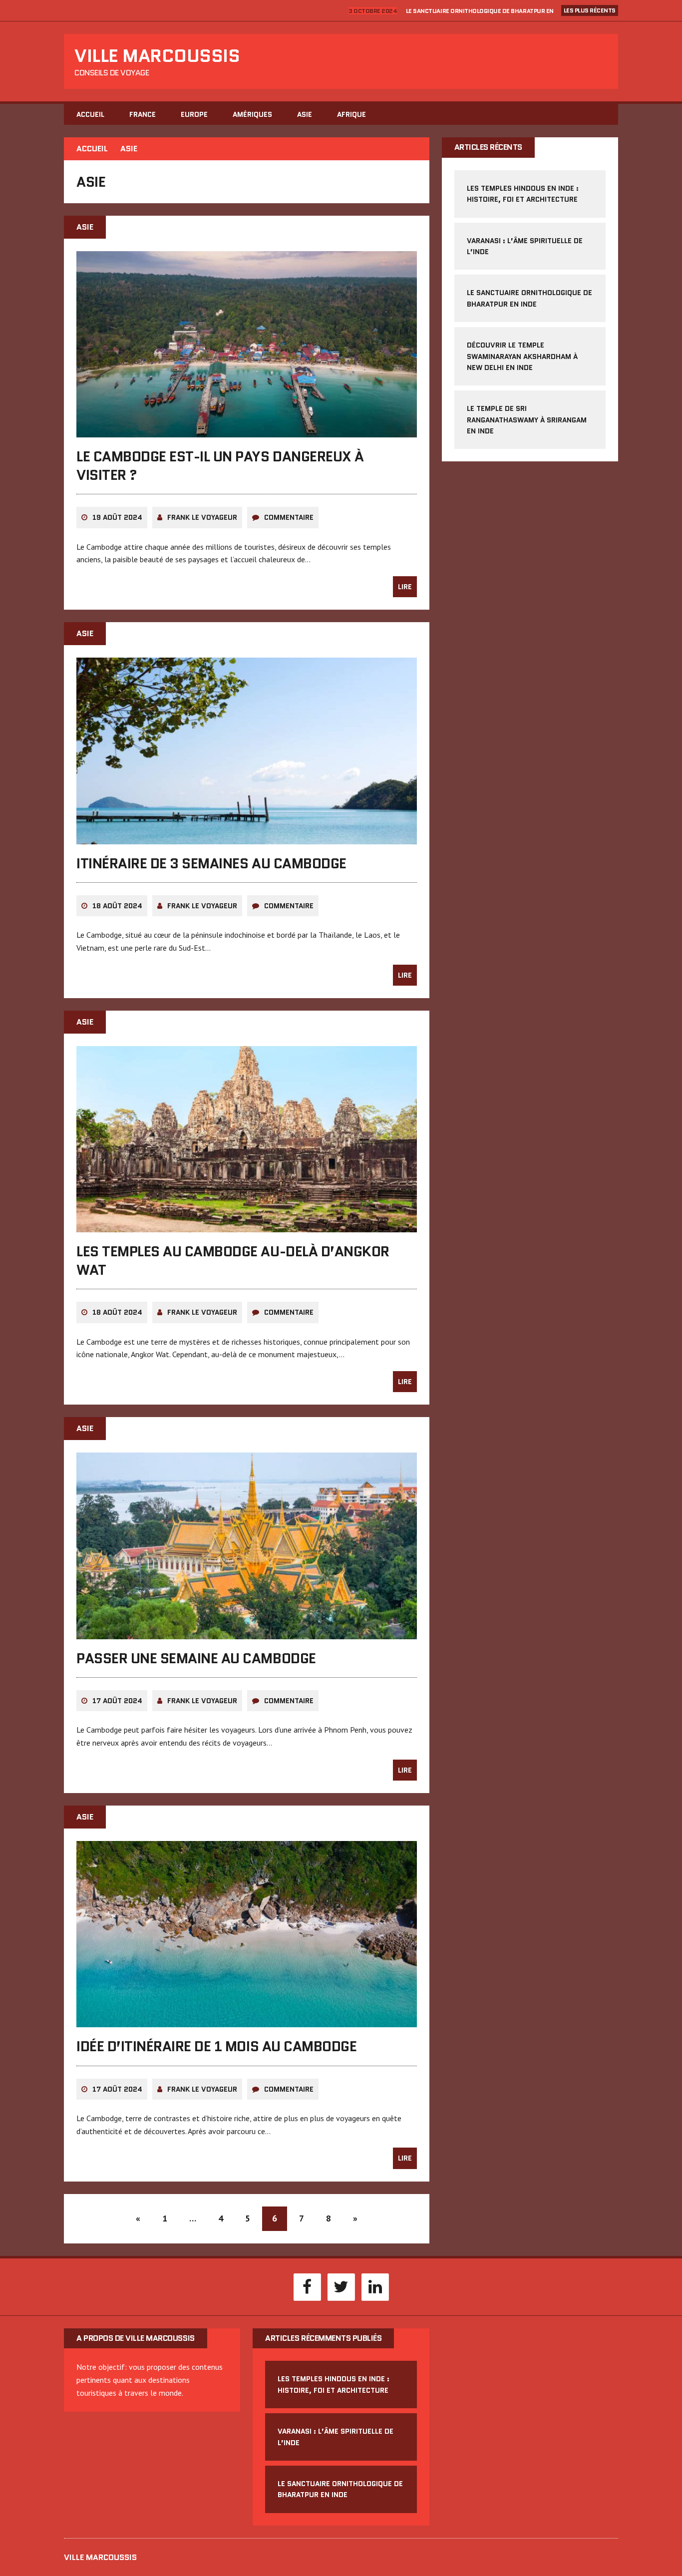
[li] (375, 2286)
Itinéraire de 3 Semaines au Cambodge (211, 863)
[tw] (341, 2286)
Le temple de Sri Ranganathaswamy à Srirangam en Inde (527, 420)
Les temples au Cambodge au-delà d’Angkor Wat (233, 1260)
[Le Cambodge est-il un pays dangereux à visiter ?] (247, 431)
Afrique (351, 114)
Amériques (252, 114)
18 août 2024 (117, 906)
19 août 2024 (117, 517)
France (143, 114)
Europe (194, 114)
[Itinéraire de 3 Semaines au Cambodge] (247, 837)
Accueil (90, 114)
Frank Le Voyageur (202, 517)
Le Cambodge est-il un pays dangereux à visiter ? (220, 465)
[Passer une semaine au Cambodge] (247, 1632)
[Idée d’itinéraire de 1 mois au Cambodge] (247, 2021)
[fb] (307, 2286)
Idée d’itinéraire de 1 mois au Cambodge (216, 2046)
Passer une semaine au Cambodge (196, 1658)
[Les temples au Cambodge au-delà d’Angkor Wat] (247, 1226)
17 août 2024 (117, 1701)
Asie (305, 114)
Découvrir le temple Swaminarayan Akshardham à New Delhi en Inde (522, 356)
